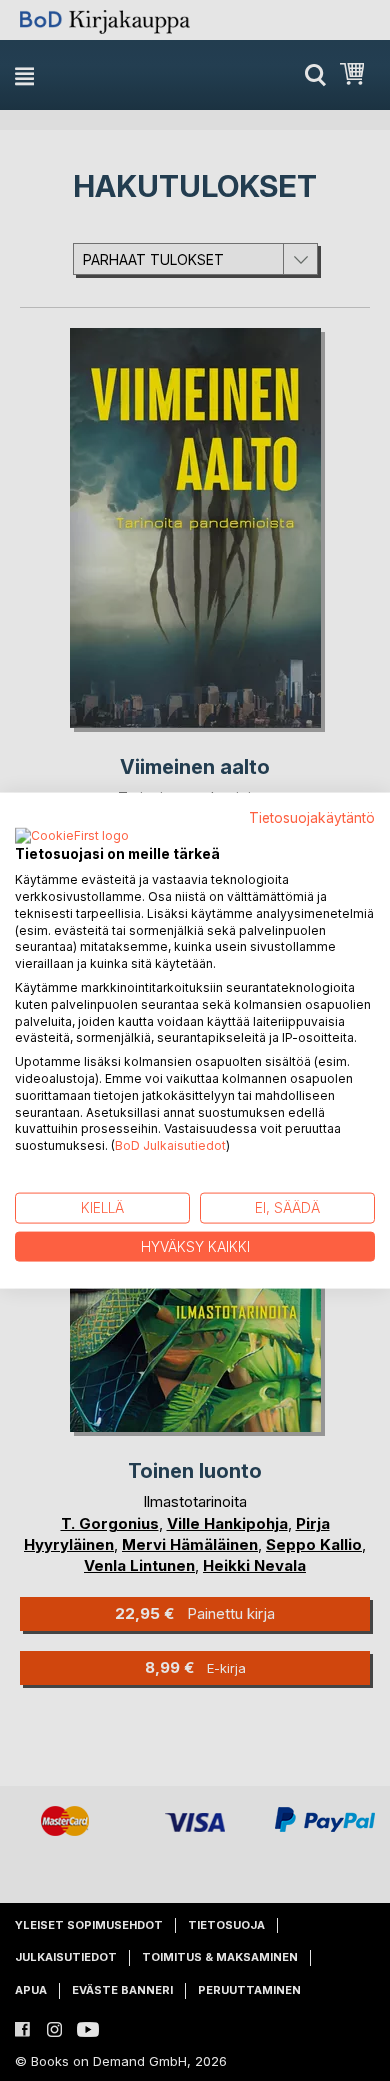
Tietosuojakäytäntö (312, 817)
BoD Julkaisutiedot (170, 1145)
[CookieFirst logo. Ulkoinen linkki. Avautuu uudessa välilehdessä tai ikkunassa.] (72, 837)
